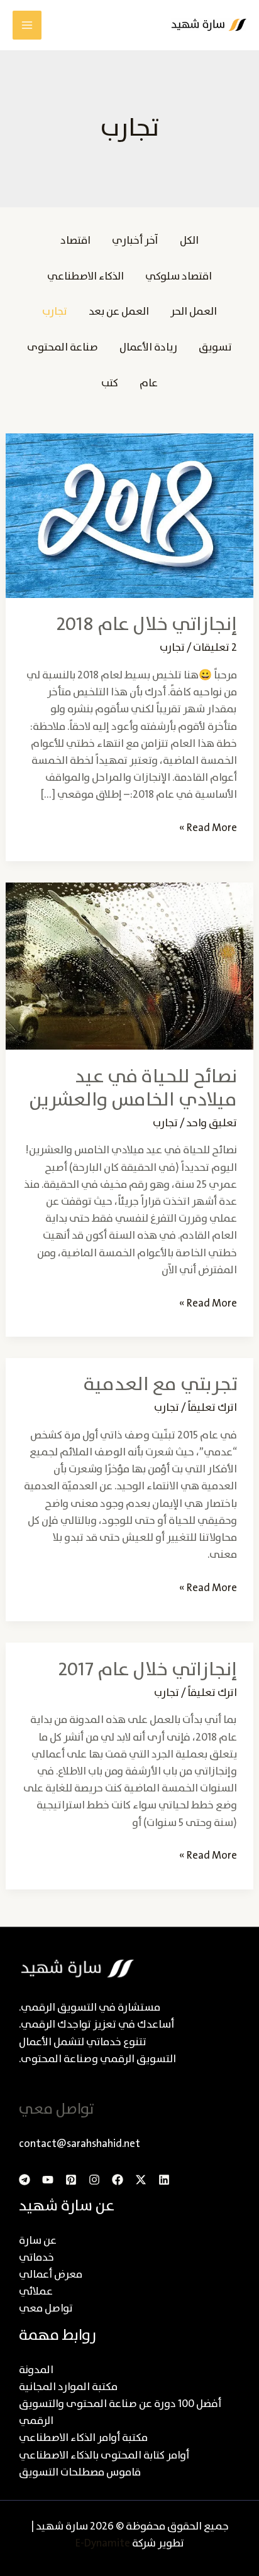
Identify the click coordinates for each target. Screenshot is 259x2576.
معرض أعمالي (51, 2275)
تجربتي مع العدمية (160, 1385)
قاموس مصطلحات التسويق (80, 2473)
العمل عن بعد (119, 312)
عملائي (36, 2292)
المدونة (36, 2370)
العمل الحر (194, 312)
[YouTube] (48, 2180)
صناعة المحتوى (63, 348)
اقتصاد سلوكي (179, 277)
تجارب (55, 312)
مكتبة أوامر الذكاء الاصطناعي (83, 2438)
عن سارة (38, 2241)
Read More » (208, 828)
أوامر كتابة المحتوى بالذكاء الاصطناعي (104, 2456)
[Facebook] (118, 2180)
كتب (110, 383)
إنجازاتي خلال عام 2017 (147, 1670)
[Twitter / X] (141, 2180)
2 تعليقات (215, 648)
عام (149, 383)
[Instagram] (94, 2180)
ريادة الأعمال (148, 348)
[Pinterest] (71, 2180)
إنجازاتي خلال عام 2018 (146, 625)
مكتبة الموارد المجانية (68, 2387)
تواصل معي (46, 2309)
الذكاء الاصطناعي (85, 277)
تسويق (215, 348)
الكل (189, 241)
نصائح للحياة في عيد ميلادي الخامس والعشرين (133, 1089)
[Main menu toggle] (27, 25)
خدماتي (36, 2258)
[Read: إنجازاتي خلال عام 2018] (129, 515)
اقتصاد (75, 241)
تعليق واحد (212, 1123)
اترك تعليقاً (212, 1408)
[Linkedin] (164, 2180)
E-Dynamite (103, 2544)
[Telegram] (25, 2180)
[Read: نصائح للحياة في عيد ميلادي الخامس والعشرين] (129, 966)
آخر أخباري (135, 241)
